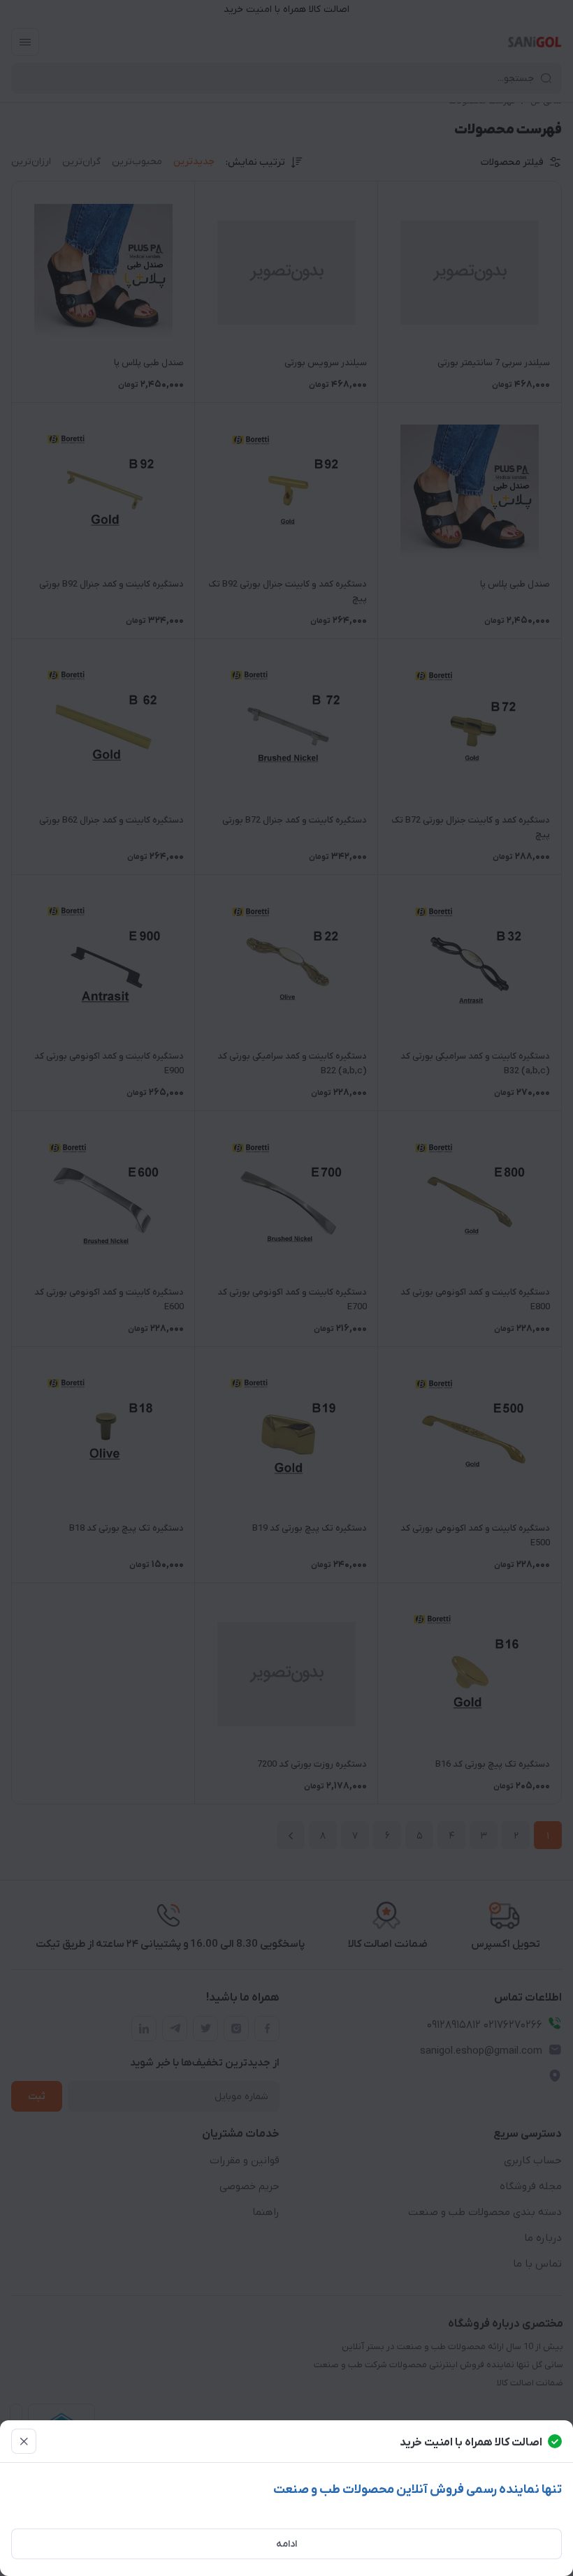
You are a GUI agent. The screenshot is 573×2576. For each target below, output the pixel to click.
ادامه (286, 2544)
